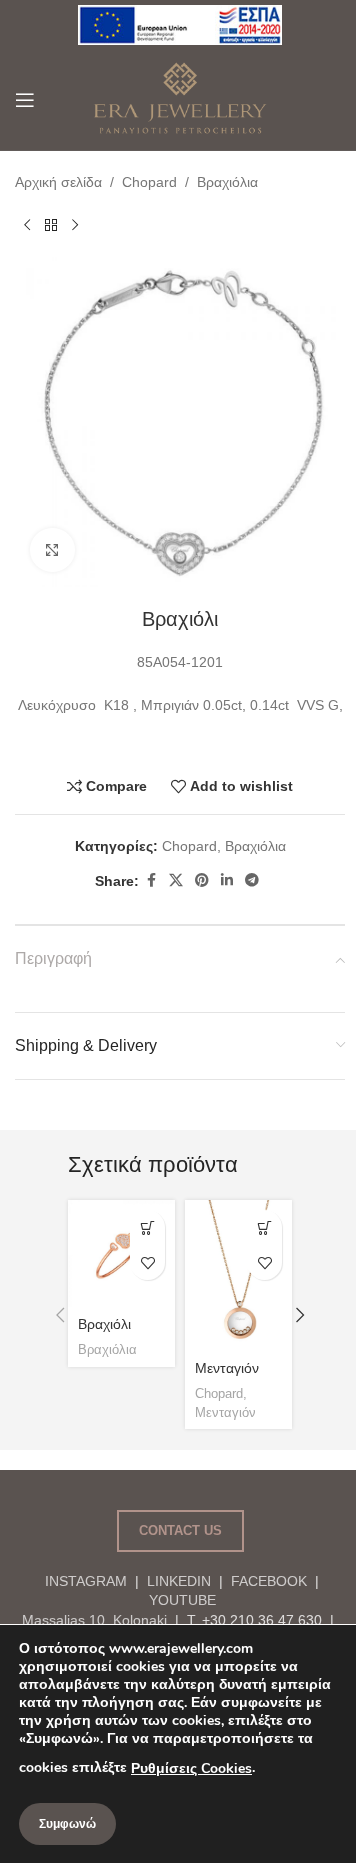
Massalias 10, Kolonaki (94, 1620)
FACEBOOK (269, 1581)
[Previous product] (27, 225)
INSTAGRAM (86, 1581)
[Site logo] (180, 24)
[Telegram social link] (252, 880)
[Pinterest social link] (202, 880)
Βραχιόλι (104, 1324)
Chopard (149, 182)
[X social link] (176, 880)
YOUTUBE (180, 1600)
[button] (60, 1315)
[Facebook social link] (151, 880)
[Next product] (75, 225)
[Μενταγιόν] (238, 1275)
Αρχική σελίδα (58, 182)
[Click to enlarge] (52, 550)
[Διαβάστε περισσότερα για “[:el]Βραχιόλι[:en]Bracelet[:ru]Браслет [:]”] (147, 1227)
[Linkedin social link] (227, 880)
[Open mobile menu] (25, 100)
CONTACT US (180, 1530)
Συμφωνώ (67, 1824)
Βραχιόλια (227, 182)
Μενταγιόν (227, 1368)
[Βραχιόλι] (121, 1253)
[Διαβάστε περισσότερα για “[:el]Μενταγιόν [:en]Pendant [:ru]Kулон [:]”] (264, 1227)
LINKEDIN (179, 1581)
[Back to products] (51, 225)
